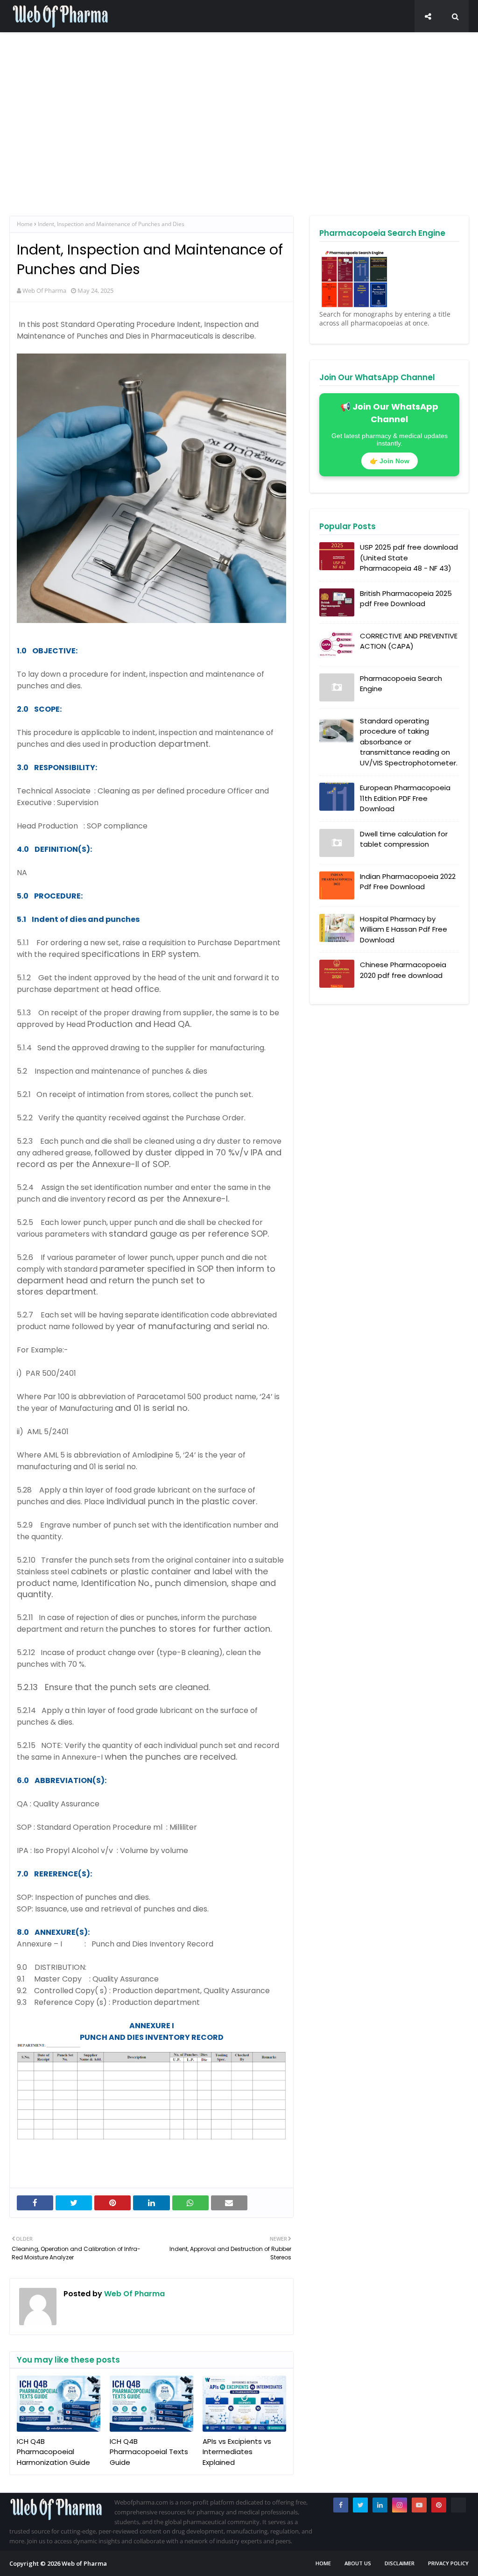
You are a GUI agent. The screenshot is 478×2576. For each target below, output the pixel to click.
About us (358, 2563)
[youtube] (419, 2505)
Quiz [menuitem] (439, 40)
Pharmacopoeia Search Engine (401, 684)
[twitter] (360, 2505)
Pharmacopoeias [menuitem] (212, 40)
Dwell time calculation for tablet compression (404, 839)
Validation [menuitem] (350, 40)
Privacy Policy (448, 2563)
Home (25, 224)
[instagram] (400, 2505)
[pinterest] (439, 2505)
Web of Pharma (84, 2563)
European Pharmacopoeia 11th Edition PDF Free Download (405, 798)
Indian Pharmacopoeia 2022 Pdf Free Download (408, 882)
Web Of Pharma (44, 290)
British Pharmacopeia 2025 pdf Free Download (406, 599)
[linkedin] (380, 2505)
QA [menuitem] (134, 40)
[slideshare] (458, 2505)
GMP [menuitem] (312, 40)
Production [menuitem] (91, 40)
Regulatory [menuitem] (400, 40)
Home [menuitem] (26, 40)
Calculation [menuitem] (272, 40)
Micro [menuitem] (162, 40)
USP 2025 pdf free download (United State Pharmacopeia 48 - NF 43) (409, 558)
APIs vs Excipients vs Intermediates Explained (237, 2452)
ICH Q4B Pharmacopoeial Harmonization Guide (53, 2452)
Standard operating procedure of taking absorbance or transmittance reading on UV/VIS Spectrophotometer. (409, 742)
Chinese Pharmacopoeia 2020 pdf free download (403, 970)
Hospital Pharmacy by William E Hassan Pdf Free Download (404, 929)
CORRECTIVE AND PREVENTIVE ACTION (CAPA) (409, 641)
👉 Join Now (390, 461)
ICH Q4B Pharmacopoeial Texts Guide (149, 2452)
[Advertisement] (239, 136)
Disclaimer (400, 2563)
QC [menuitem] (54, 40)
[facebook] (341, 2505)
